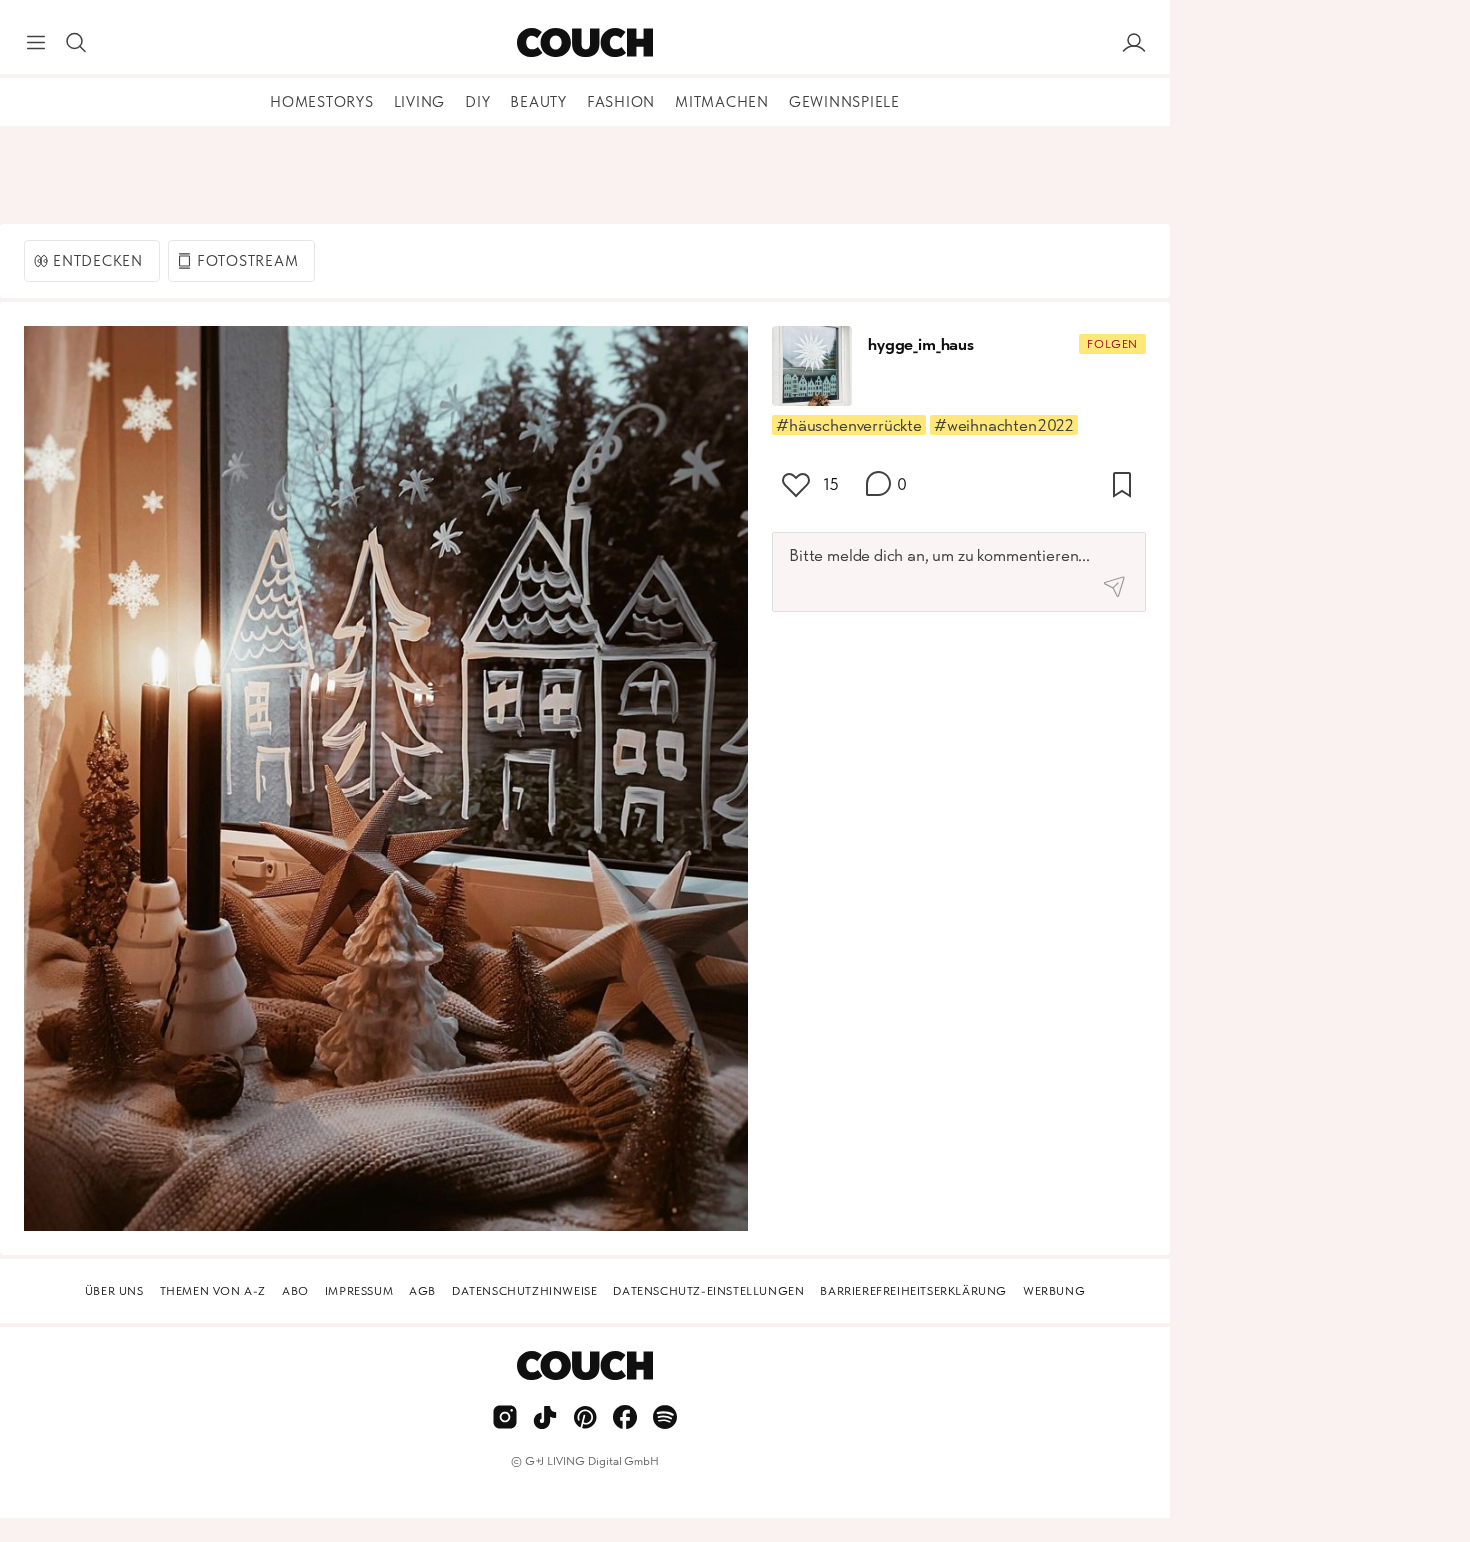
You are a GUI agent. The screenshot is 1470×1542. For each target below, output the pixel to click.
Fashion (621, 102)
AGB (422, 1291)
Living (420, 102)
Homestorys (322, 102)
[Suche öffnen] (76, 43)
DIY (477, 102)
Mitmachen (722, 102)
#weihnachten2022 (1004, 425)
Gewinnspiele (844, 102)
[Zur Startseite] (584, 43)
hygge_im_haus (921, 344)
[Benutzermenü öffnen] (1134, 43)
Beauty (538, 102)
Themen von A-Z (213, 1291)
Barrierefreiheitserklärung (913, 1291)
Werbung (1054, 1291)
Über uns (114, 1291)
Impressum (359, 1291)
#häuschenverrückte (849, 425)
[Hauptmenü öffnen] (36, 43)
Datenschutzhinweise (524, 1291)
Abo (295, 1291)
